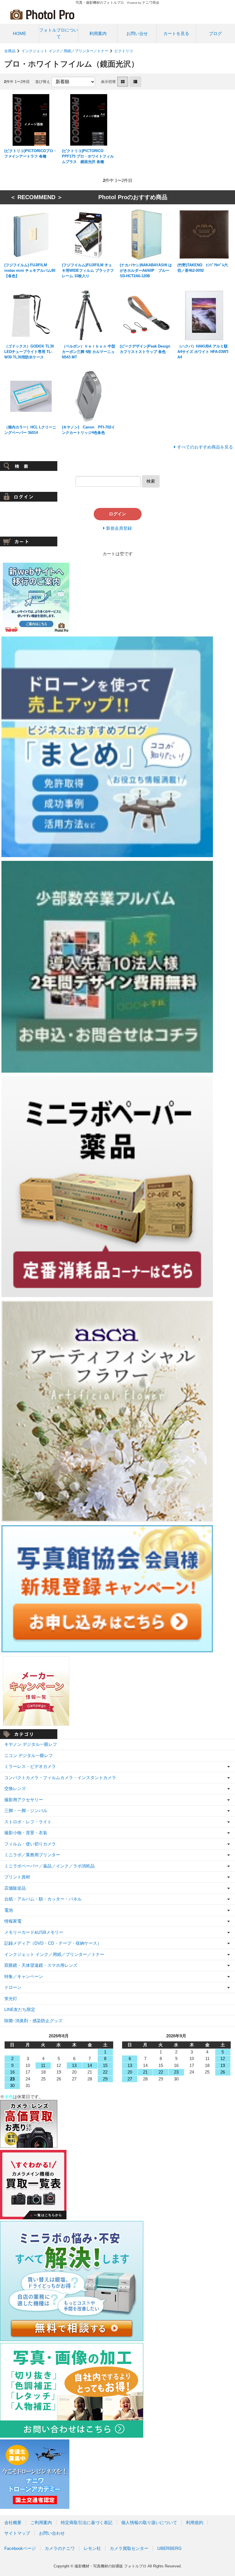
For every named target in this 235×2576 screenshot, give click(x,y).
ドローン (13, 1987)
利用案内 (98, 33)
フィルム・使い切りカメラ (30, 1844)
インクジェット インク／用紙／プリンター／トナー (65, 51)
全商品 (10, 51)
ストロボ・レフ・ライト (28, 1822)
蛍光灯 (11, 1999)
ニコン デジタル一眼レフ (29, 1755)
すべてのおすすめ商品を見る (205, 447)
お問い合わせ (52, 2533)
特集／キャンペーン (24, 1976)
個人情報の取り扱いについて (149, 2522)
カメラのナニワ (60, 2548)
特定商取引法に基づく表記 (87, 2522)
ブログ (215, 33)
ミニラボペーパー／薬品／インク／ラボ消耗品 (49, 1866)
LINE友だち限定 (20, 2009)
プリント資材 (17, 1877)
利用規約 (195, 2522)
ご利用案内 (41, 2522)
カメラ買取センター (129, 2548)
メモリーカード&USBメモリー (34, 1932)
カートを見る (176, 33)
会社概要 (13, 2522)
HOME (19, 33)
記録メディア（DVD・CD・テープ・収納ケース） (53, 1943)
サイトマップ (17, 2533)
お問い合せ (137, 33)
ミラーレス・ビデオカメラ (30, 1766)
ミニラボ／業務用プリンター (32, 1855)
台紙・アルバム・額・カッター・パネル (43, 1899)
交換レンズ (15, 1788)
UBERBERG (170, 2548)
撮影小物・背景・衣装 (26, 1833)
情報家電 (13, 1921)
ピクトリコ (124, 51)
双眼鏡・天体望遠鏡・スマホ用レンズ (41, 1965)
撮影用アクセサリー (24, 1800)
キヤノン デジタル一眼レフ (31, 1744)
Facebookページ (20, 2548)
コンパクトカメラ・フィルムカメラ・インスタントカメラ (60, 1778)
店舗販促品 (15, 1888)
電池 (9, 1910)
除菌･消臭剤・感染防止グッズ (33, 2021)
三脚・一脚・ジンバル (26, 1811)
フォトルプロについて (59, 33)
